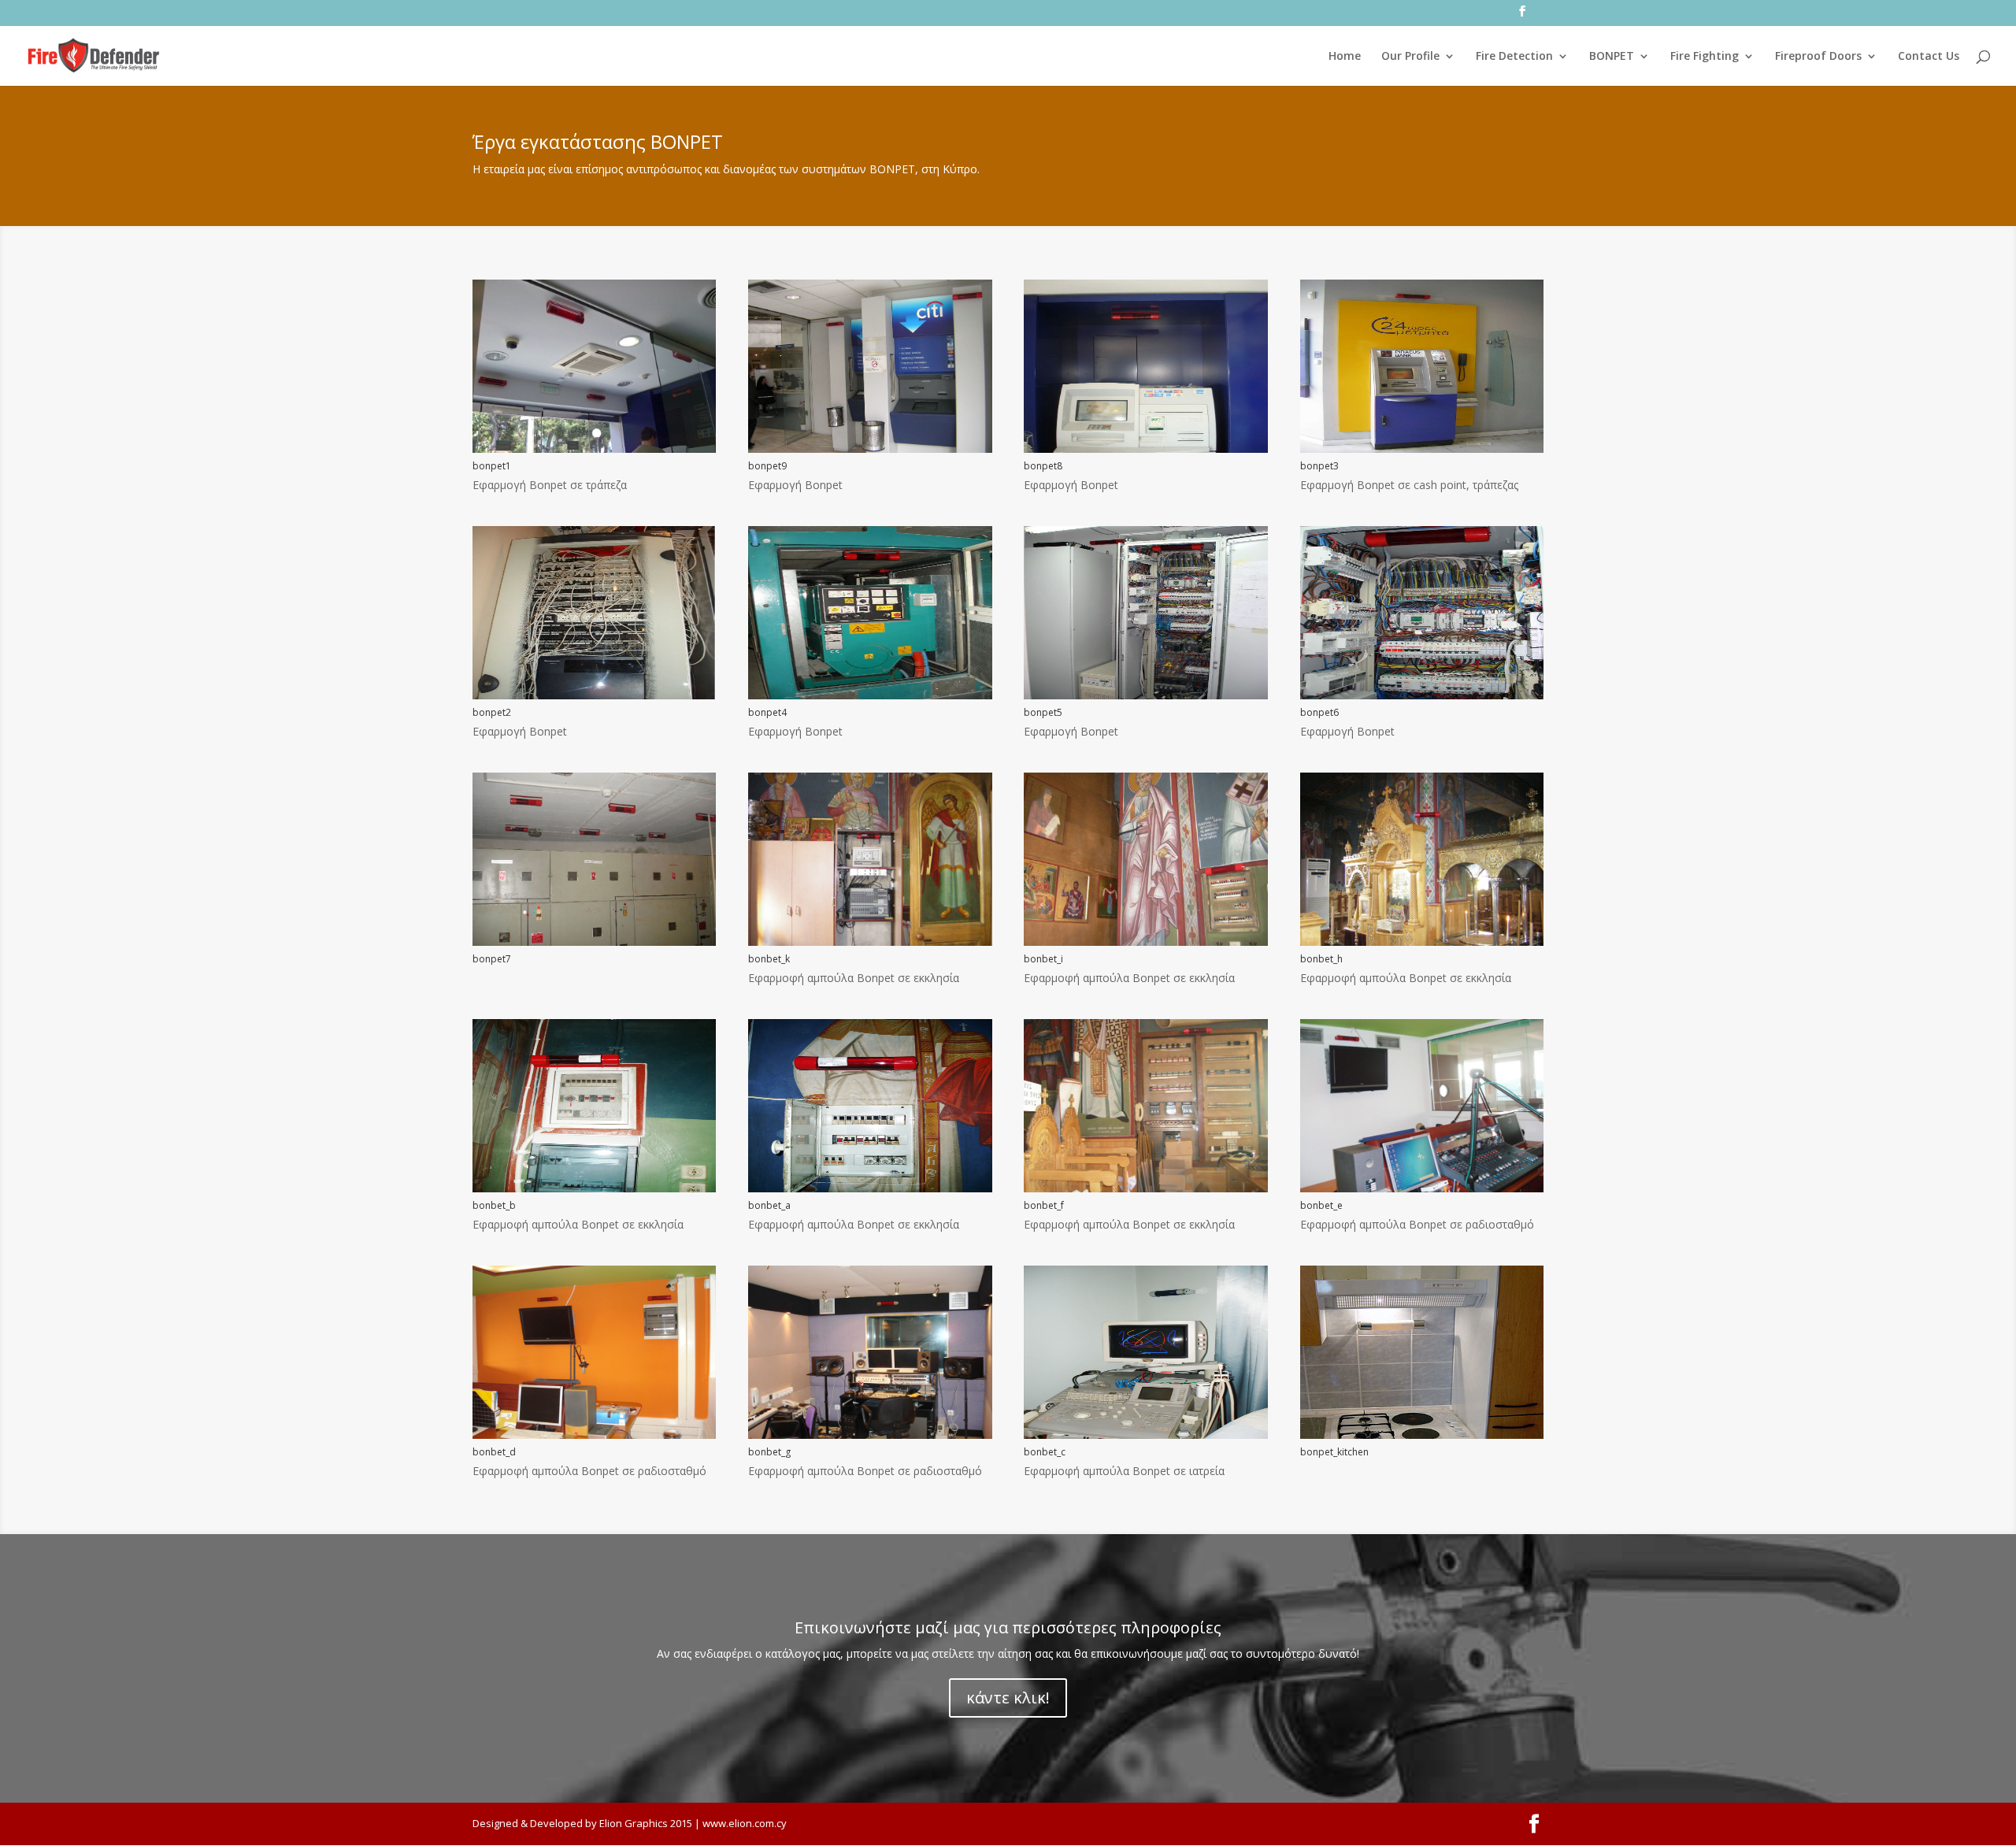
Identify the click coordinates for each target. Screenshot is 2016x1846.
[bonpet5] (1145, 695)
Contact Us (1929, 57)
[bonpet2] (594, 695)
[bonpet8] (1145, 449)
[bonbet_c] (1145, 1435)
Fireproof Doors (1818, 57)
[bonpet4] (870, 695)
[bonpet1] (594, 449)
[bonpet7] (594, 942)
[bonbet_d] (594, 1435)
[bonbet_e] (1422, 1188)
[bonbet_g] (870, 1435)
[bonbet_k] (870, 942)
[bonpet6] (1422, 695)
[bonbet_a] (870, 1188)
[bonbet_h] (1422, 942)
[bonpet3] (1422, 449)
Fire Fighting (1705, 57)
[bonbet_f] (1145, 1188)
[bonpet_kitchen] (1422, 1435)
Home (1345, 57)
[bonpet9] (870, 449)
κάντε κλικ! (1008, 1698)
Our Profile (1410, 57)
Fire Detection (1514, 57)
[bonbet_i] (1145, 942)
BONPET (1612, 57)
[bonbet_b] (594, 1188)
